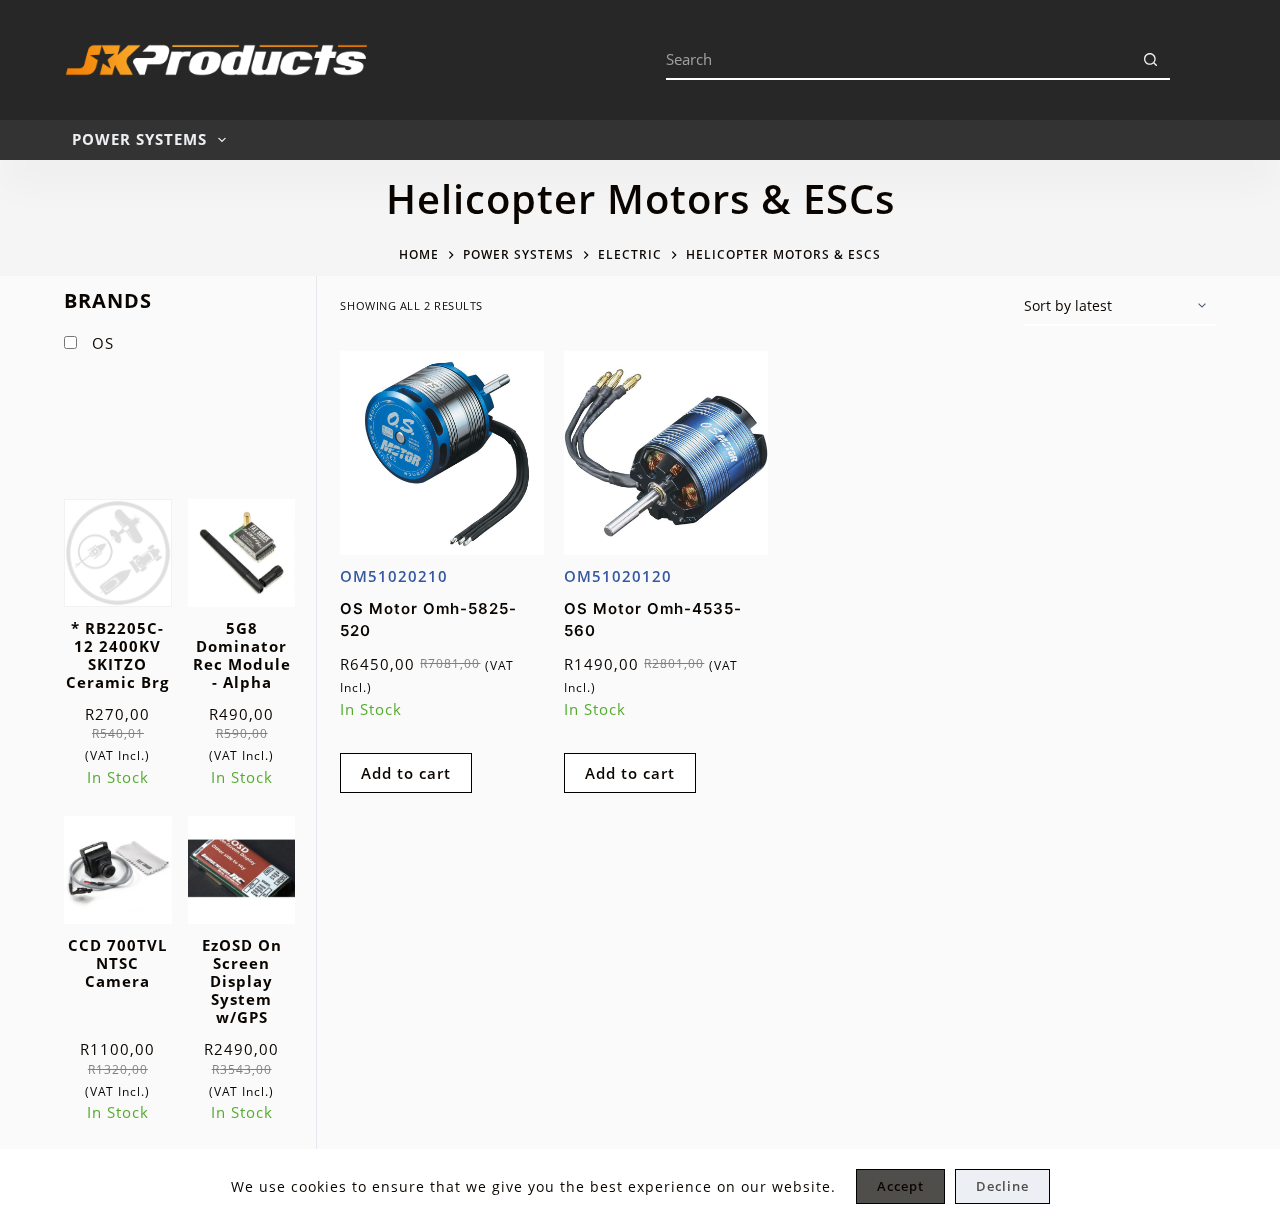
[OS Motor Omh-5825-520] (442, 453)
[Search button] (1150, 60)
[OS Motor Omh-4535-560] (666, 453)
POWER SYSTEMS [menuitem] (139, 139)
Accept (900, 1186)
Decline (1002, 1186)
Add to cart (406, 773)
